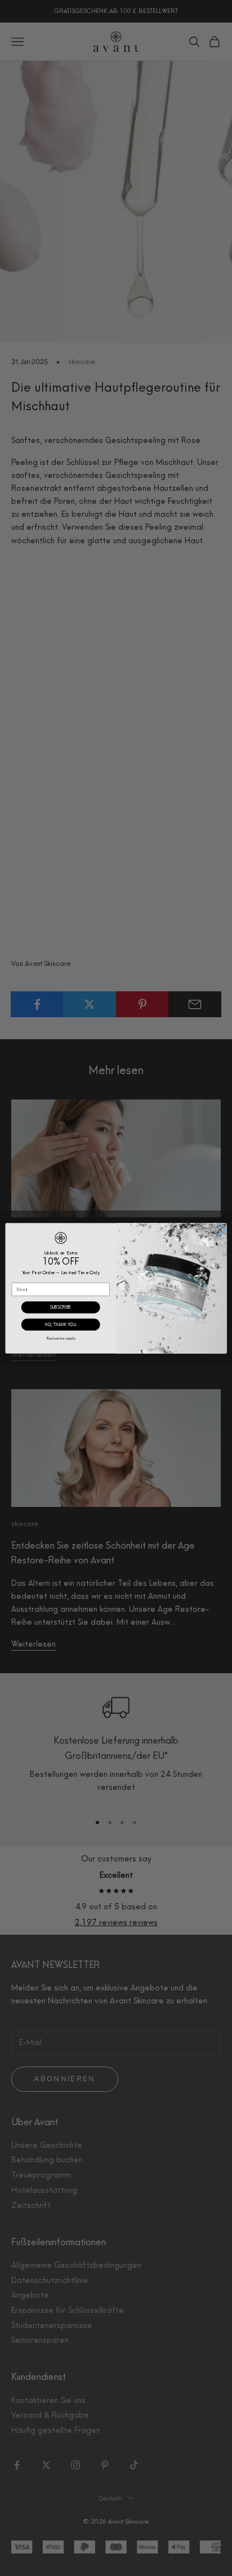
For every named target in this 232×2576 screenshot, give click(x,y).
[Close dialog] (220, 1230)
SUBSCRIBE (61, 1307)
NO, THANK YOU (61, 1325)
